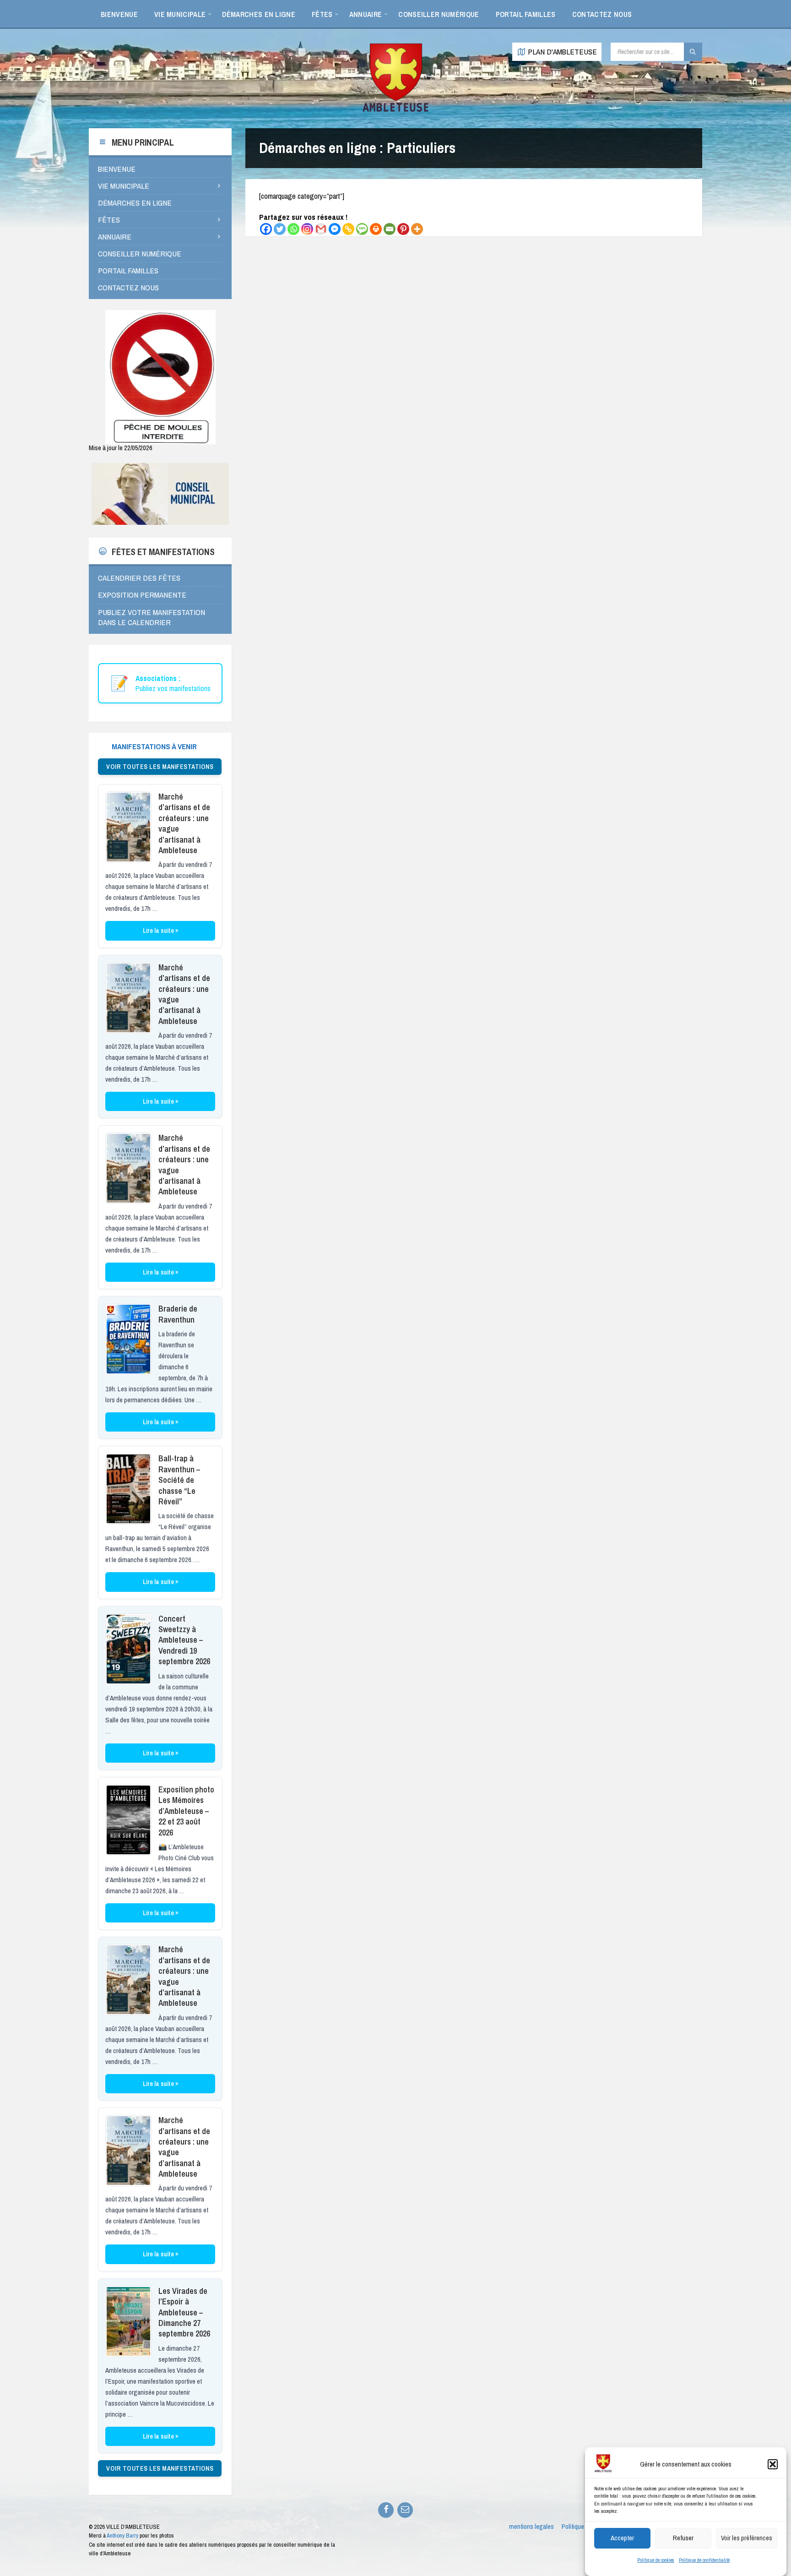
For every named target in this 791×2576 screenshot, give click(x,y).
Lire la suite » (160, 931)
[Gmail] (321, 229)
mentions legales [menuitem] (531, 2527)
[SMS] (362, 229)
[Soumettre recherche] (693, 52)
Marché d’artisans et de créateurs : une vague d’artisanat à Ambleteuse (184, 823)
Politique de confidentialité (704, 2560)
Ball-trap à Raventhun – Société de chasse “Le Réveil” (179, 1480)
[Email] (390, 229)
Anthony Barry (122, 2535)
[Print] (376, 229)
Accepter (622, 2538)
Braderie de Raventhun (178, 1314)
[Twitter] (280, 229)
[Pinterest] (403, 229)
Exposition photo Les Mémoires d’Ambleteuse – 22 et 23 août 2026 (186, 1811)
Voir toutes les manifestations (160, 767)
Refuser (683, 2538)
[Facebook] (266, 229)
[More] (417, 229)
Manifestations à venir (154, 746)
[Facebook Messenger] (335, 229)
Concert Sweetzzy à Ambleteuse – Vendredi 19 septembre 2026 (184, 1640)
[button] (773, 2464)
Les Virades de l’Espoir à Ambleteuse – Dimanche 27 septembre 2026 (184, 2312)
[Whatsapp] (293, 229)
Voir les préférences (747, 2538)
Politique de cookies (656, 2560)
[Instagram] (307, 229)
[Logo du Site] (395, 110)
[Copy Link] (348, 229)
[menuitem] (119, 14)
